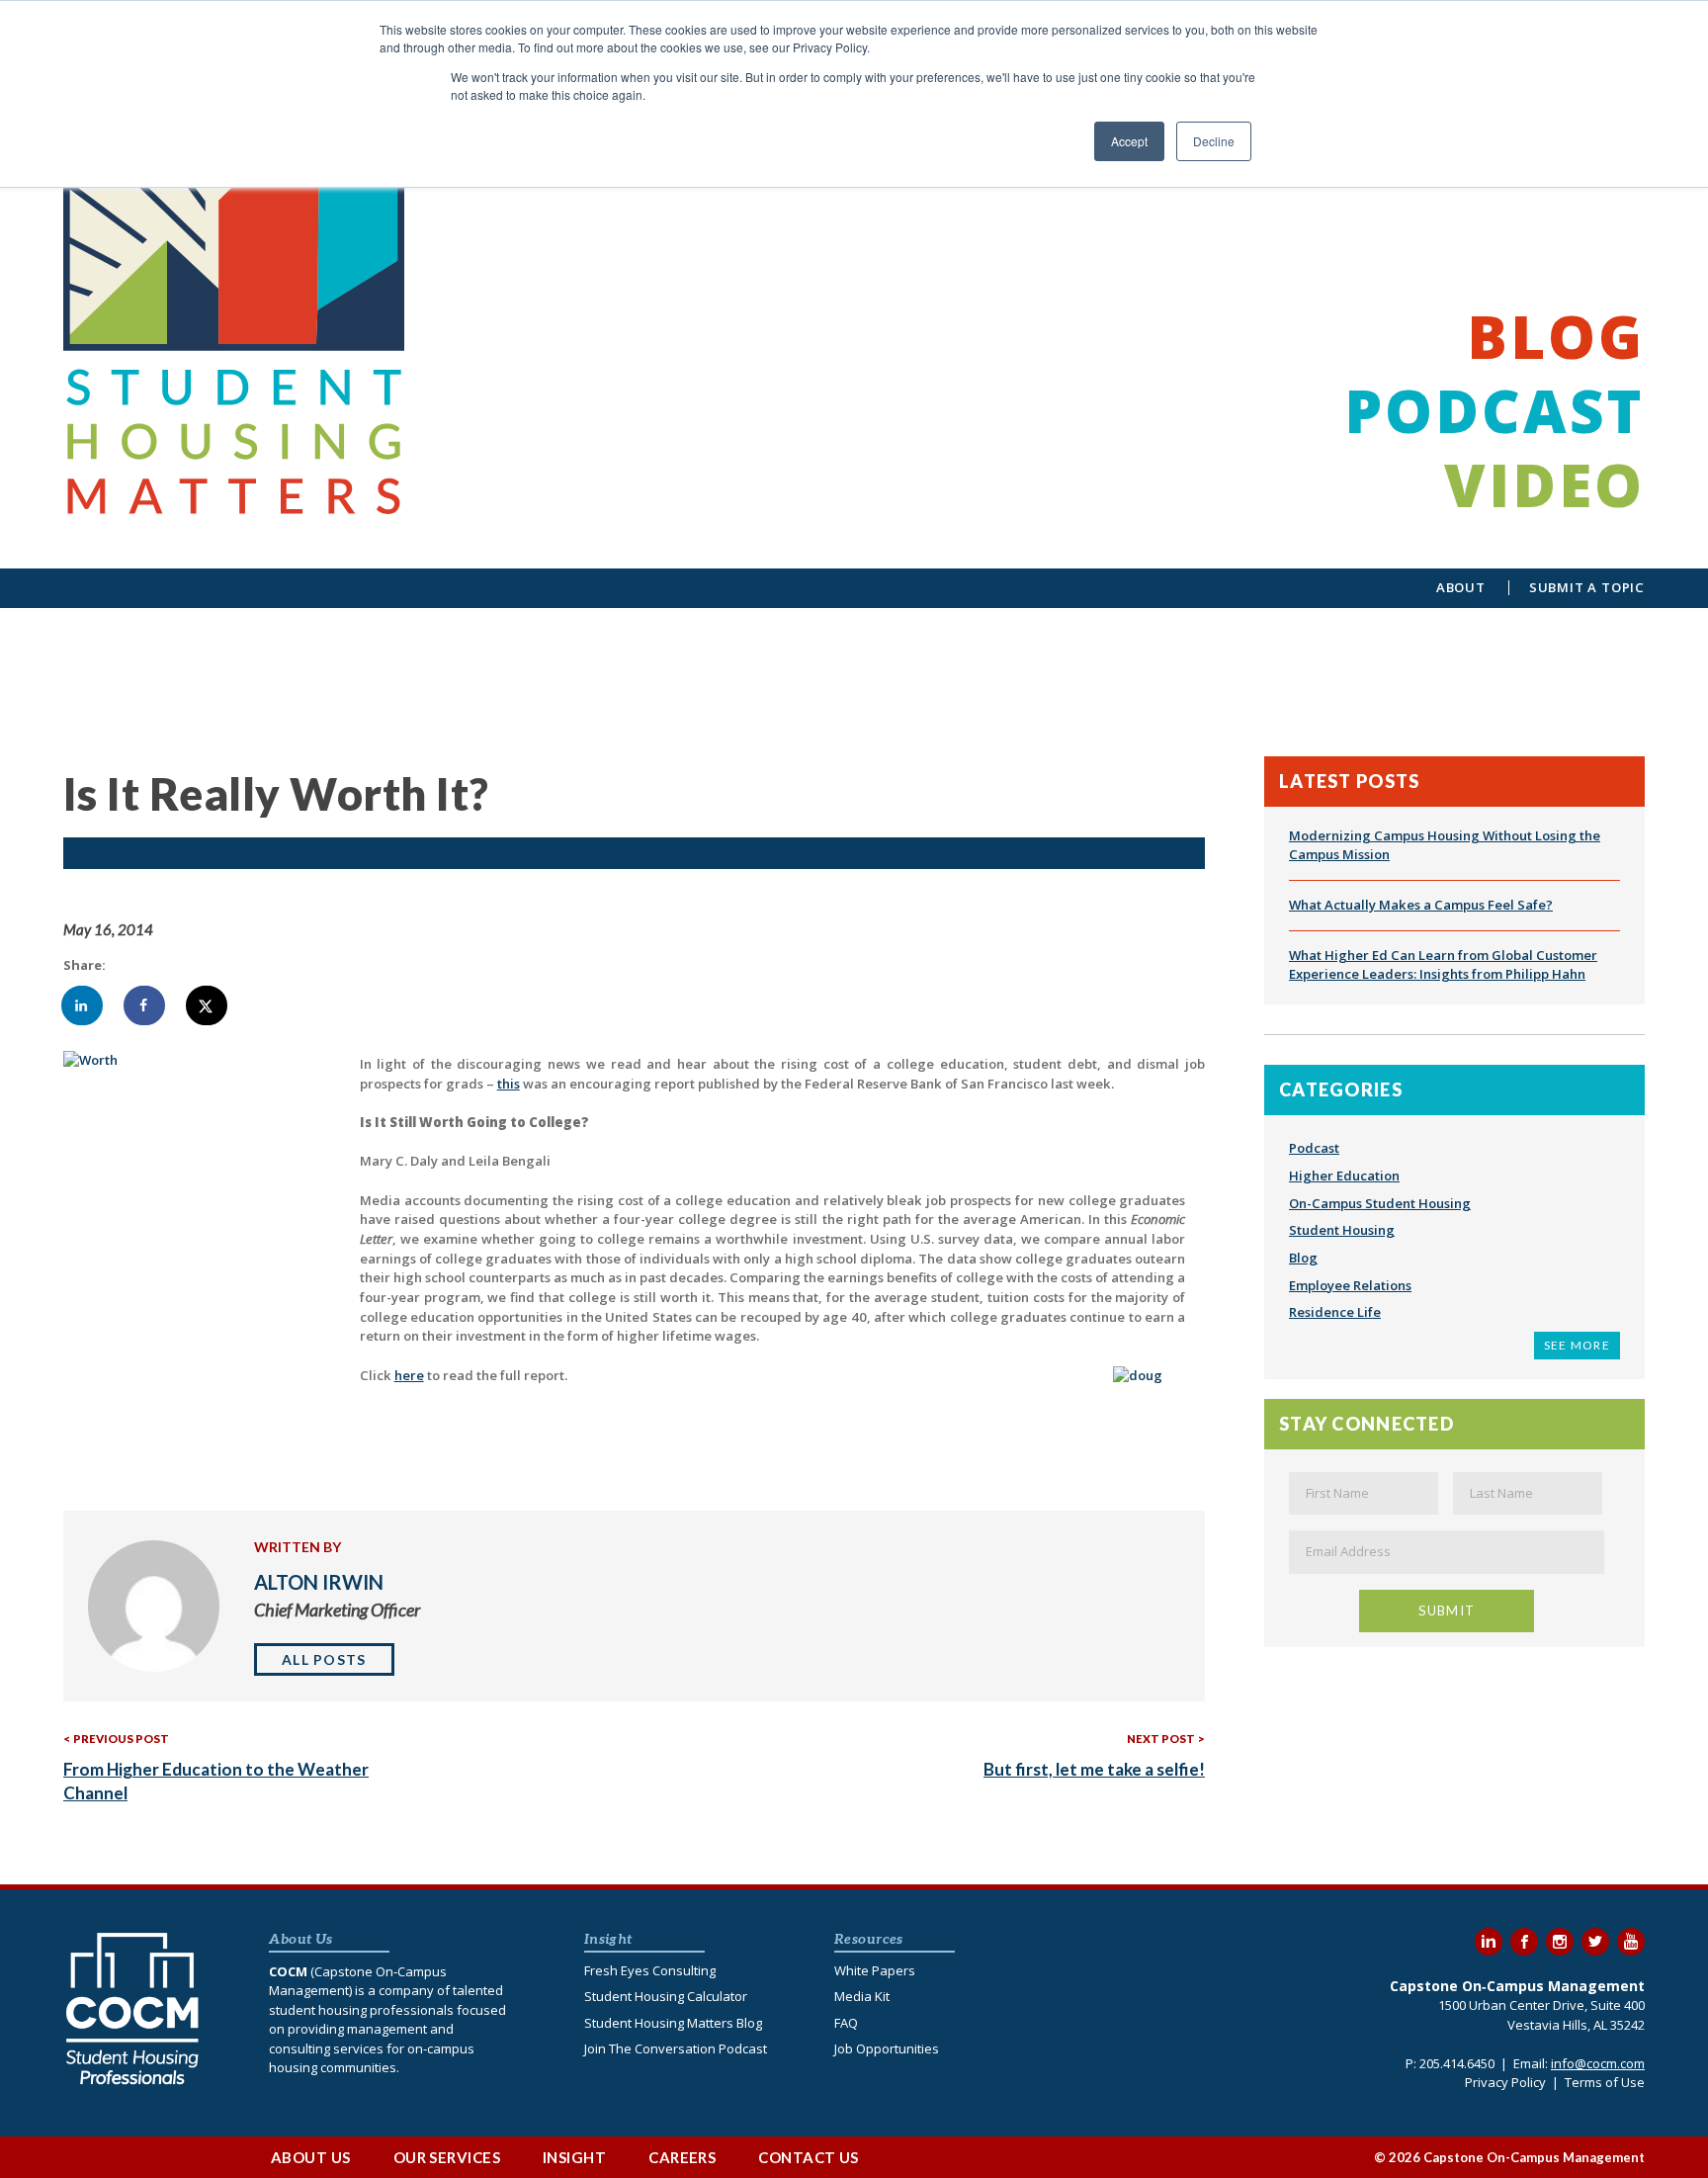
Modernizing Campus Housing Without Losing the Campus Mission (1445, 845)
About (1461, 588)
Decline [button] (1214, 141)
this (509, 1084)
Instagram (1560, 1942)
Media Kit (862, 1996)
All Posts (324, 1659)
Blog (1556, 336)
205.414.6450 (1457, 2063)
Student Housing (1342, 1230)
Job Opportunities (887, 2048)
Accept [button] (1129, 141)
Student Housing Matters (236, 306)
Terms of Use (1605, 2082)
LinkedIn (1489, 1942)
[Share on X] (208, 1005)
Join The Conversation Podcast (676, 2048)
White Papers (875, 1970)
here (409, 1375)
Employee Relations (1350, 1285)
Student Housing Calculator (666, 1996)
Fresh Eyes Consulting (650, 1970)
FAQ (846, 2023)
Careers (682, 2157)
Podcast (1494, 410)
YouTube (1631, 1942)
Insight (574, 2157)
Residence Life (1335, 1312)
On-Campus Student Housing (1380, 1203)
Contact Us (809, 2157)
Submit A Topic (1587, 588)
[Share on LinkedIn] (83, 1005)
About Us (311, 2157)
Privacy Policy (1505, 2082)
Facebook (1524, 1942)
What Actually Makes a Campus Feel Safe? (1421, 905)
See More (1577, 1345)
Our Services (447, 2157)
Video (1544, 484)
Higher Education (1344, 1176)
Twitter (1595, 1942)
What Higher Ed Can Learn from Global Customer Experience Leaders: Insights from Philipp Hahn (1443, 965)
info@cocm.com (1598, 2063)
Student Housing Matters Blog (673, 2023)
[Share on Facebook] (145, 1005)
